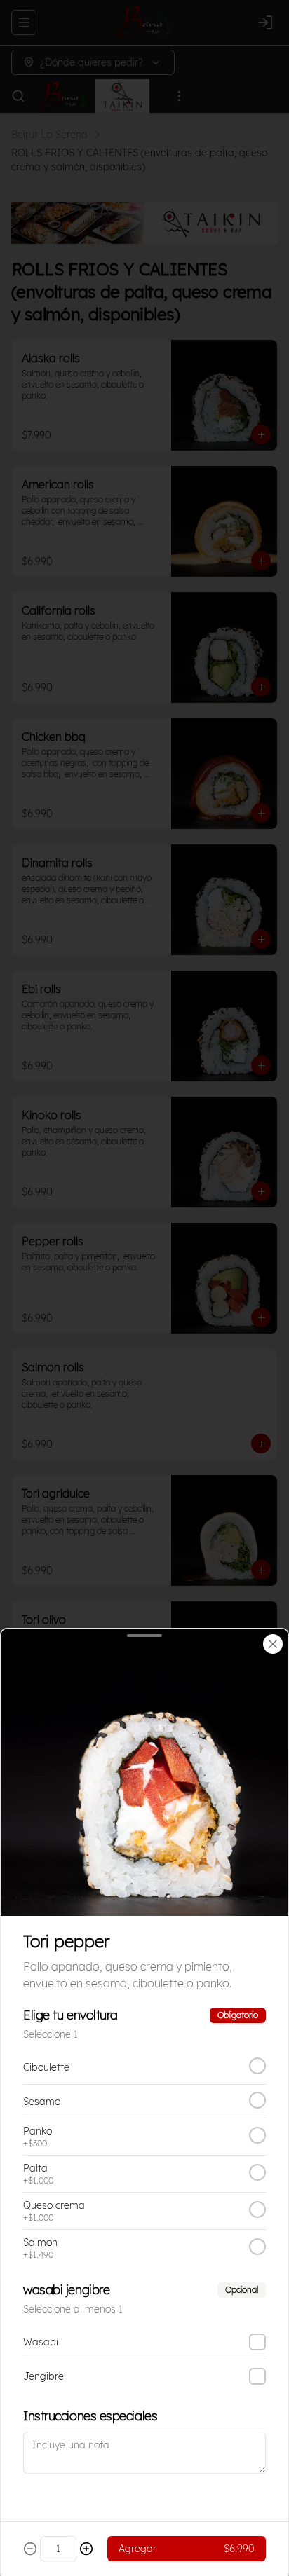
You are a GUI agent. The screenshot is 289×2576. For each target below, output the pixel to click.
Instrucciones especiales (90, 2416)
